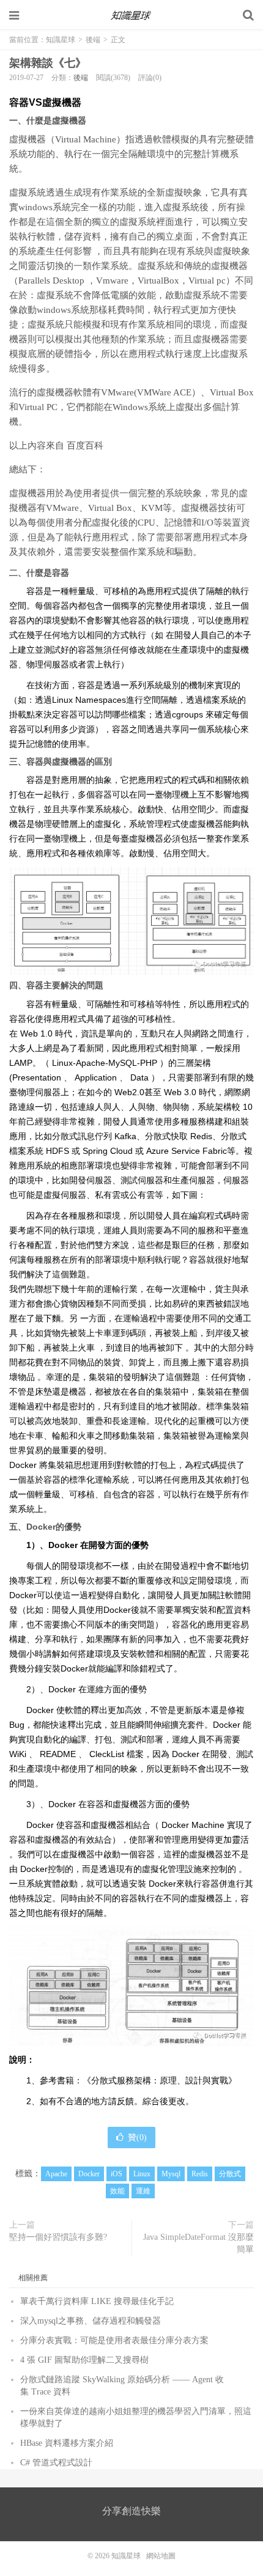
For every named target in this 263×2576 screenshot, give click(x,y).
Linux (142, 2174)
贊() (137, 2137)
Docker (89, 2174)
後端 (93, 40)
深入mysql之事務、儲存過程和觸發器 (91, 2321)
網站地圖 (161, 2556)
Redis (200, 2174)
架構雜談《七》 (48, 63)
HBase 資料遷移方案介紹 (67, 2443)
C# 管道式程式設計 (56, 2463)
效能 (117, 2191)
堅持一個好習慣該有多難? (58, 2237)
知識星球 (131, 15)
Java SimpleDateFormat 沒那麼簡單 (198, 2243)
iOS (117, 2174)
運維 (143, 2191)
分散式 (230, 2174)
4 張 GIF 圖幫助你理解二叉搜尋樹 (84, 2360)
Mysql (171, 2174)
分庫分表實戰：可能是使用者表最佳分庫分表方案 (114, 2340)
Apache (56, 2174)
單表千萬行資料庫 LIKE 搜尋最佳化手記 (97, 2301)
